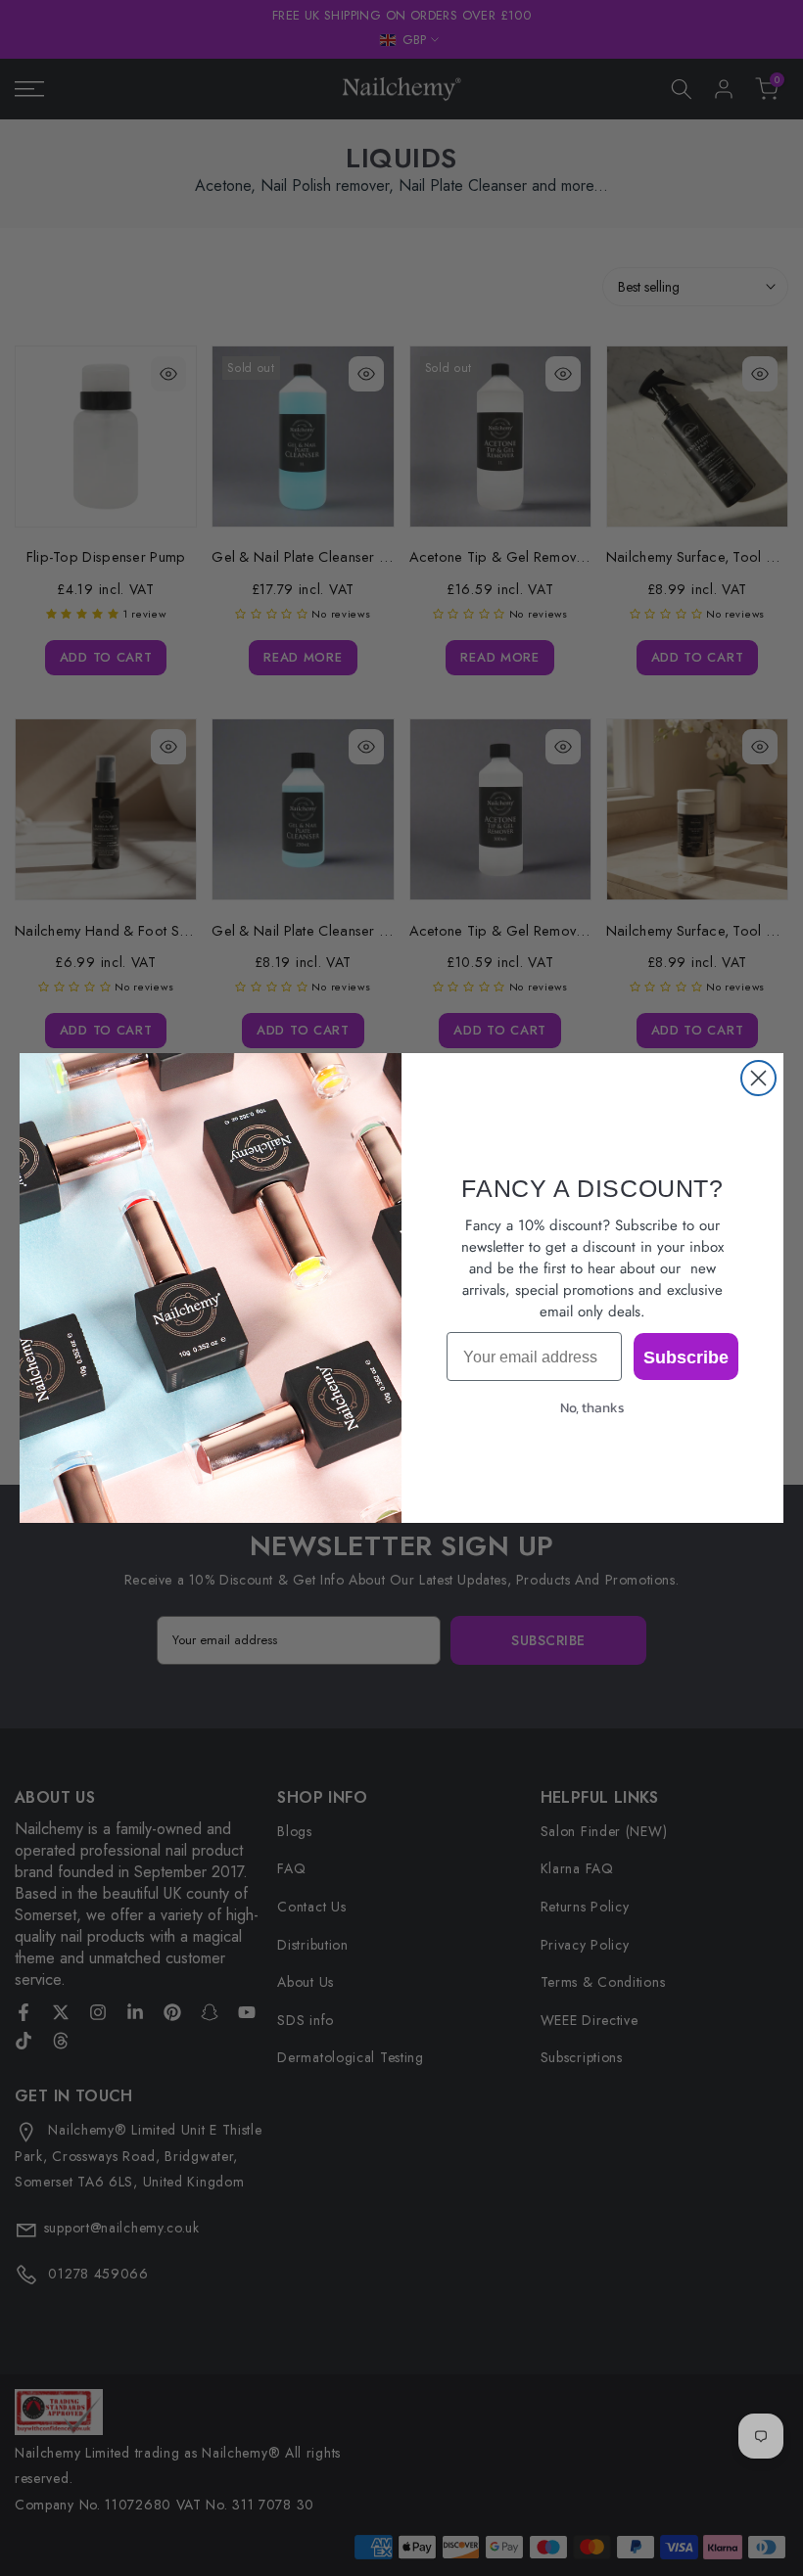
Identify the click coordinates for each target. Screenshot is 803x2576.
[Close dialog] (758, 1078)
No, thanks (592, 1408)
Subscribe (686, 1357)
